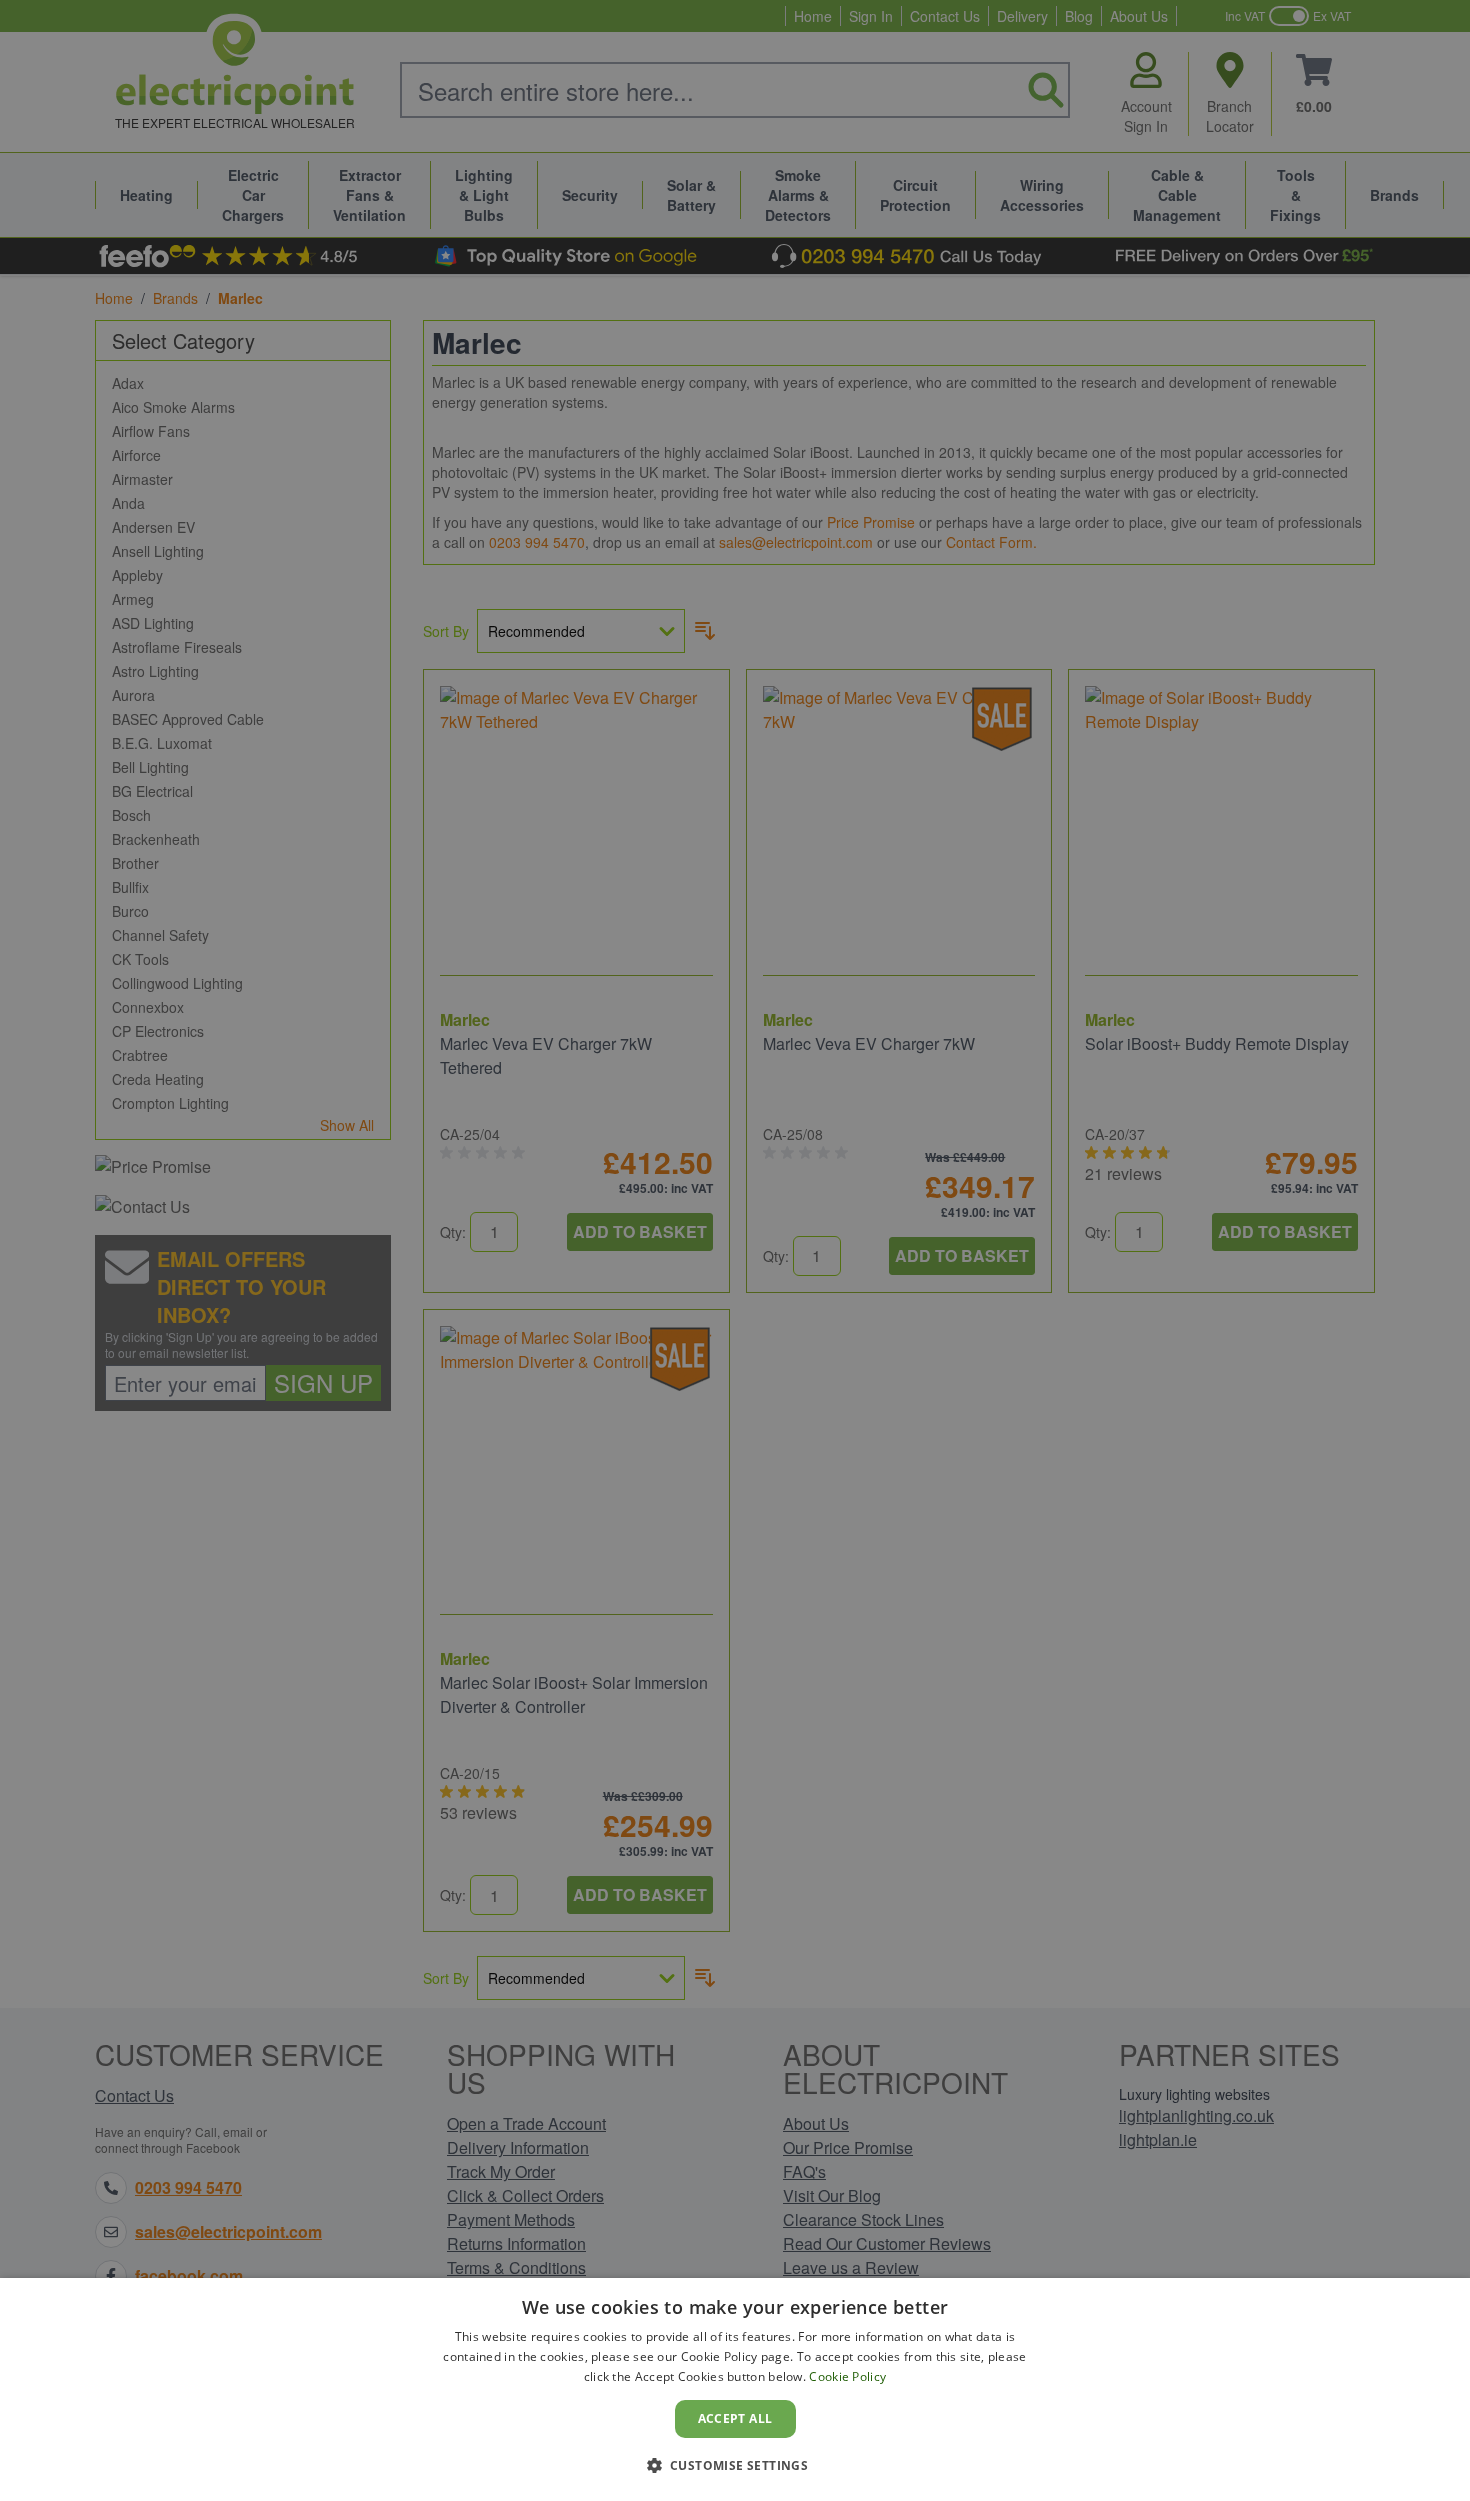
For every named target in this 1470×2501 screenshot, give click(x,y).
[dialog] (735, 2389)
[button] (735, 2465)
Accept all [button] (735, 2418)
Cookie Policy (847, 2376)
